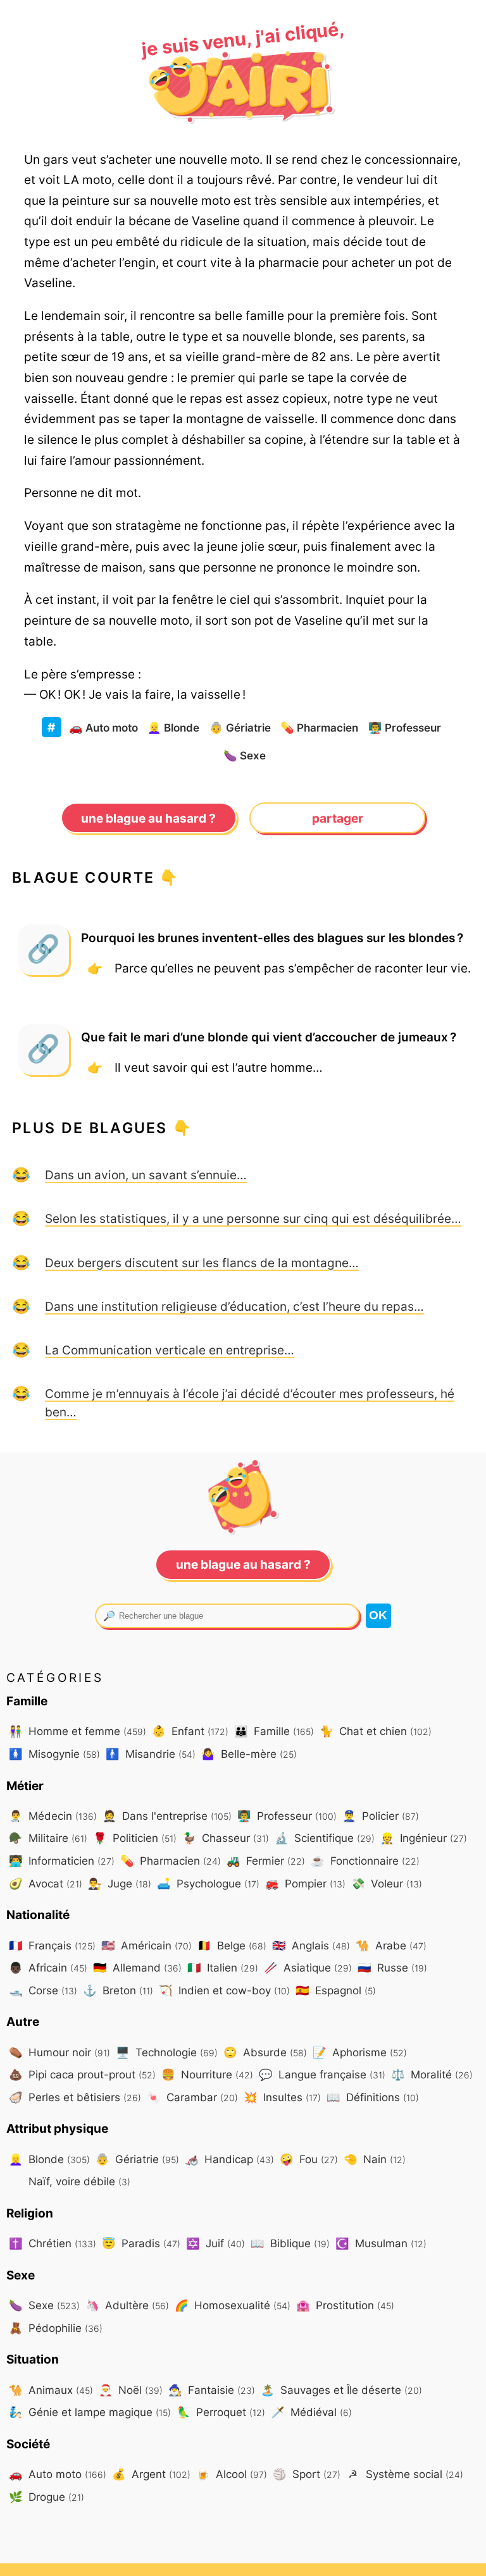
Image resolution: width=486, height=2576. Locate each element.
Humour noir (59, 2052)
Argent (151, 2474)
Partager (338, 818)
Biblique (290, 2243)
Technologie (167, 2052)
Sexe (245, 755)
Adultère (127, 2305)
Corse (43, 1990)
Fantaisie (212, 2390)
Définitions (373, 2097)
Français (52, 1945)
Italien (223, 1967)
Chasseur (226, 1838)
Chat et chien (376, 1731)
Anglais (311, 1945)
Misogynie (54, 1754)
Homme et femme (78, 1731)
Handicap (229, 2159)
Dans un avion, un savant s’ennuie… (146, 1175)
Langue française (322, 2074)
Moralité (432, 2074)
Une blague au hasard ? (148, 818)
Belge (232, 1945)
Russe (392, 1967)
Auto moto (103, 727)
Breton (118, 1990)
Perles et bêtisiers (75, 2097)
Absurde (265, 2052)
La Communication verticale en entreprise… (170, 1350)
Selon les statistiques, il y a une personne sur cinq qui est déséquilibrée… (253, 1218)
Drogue (47, 2497)
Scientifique (325, 1838)
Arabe (391, 1945)
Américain (146, 1945)
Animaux (51, 2390)
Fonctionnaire (365, 1861)
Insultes (282, 2097)
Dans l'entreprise (167, 1816)
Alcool (232, 2474)
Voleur (387, 1883)
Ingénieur (424, 1838)
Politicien (135, 1838)
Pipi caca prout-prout (82, 2074)
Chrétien (53, 2243)
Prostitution (345, 2305)
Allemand (137, 1967)
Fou (309, 2159)
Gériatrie (240, 727)
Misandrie (151, 1754)
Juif (215, 2243)
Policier (381, 1816)
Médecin (53, 1816)
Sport (307, 2474)
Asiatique (308, 1967)
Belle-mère (249, 1754)
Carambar (192, 2097)
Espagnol (336, 1990)
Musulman (381, 2243)
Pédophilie (56, 2328)
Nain (375, 2159)
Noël (131, 2390)
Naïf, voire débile (78, 2181)
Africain (48, 1967)
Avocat (46, 1883)
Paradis (141, 2243)
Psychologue (208, 1883)
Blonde (173, 727)
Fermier (266, 1861)
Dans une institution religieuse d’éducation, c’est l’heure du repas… (234, 1306)
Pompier (305, 1883)
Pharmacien (319, 727)
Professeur (405, 727)
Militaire (48, 1838)
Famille (274, 1731)
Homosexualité (233, 2305)
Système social (406, 2474)
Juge (120, 1883)
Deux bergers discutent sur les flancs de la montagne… (202, 1263)
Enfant (190, 1731)
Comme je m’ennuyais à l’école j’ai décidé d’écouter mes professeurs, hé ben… (250, 1403)
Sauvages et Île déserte (341, 2390)
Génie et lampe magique (90, 2412)
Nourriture (207, 2074)
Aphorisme (360, 2052)
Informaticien (62, 1861)
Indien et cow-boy (224, 1990)
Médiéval (311, 2412)
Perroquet (221, 2412)
